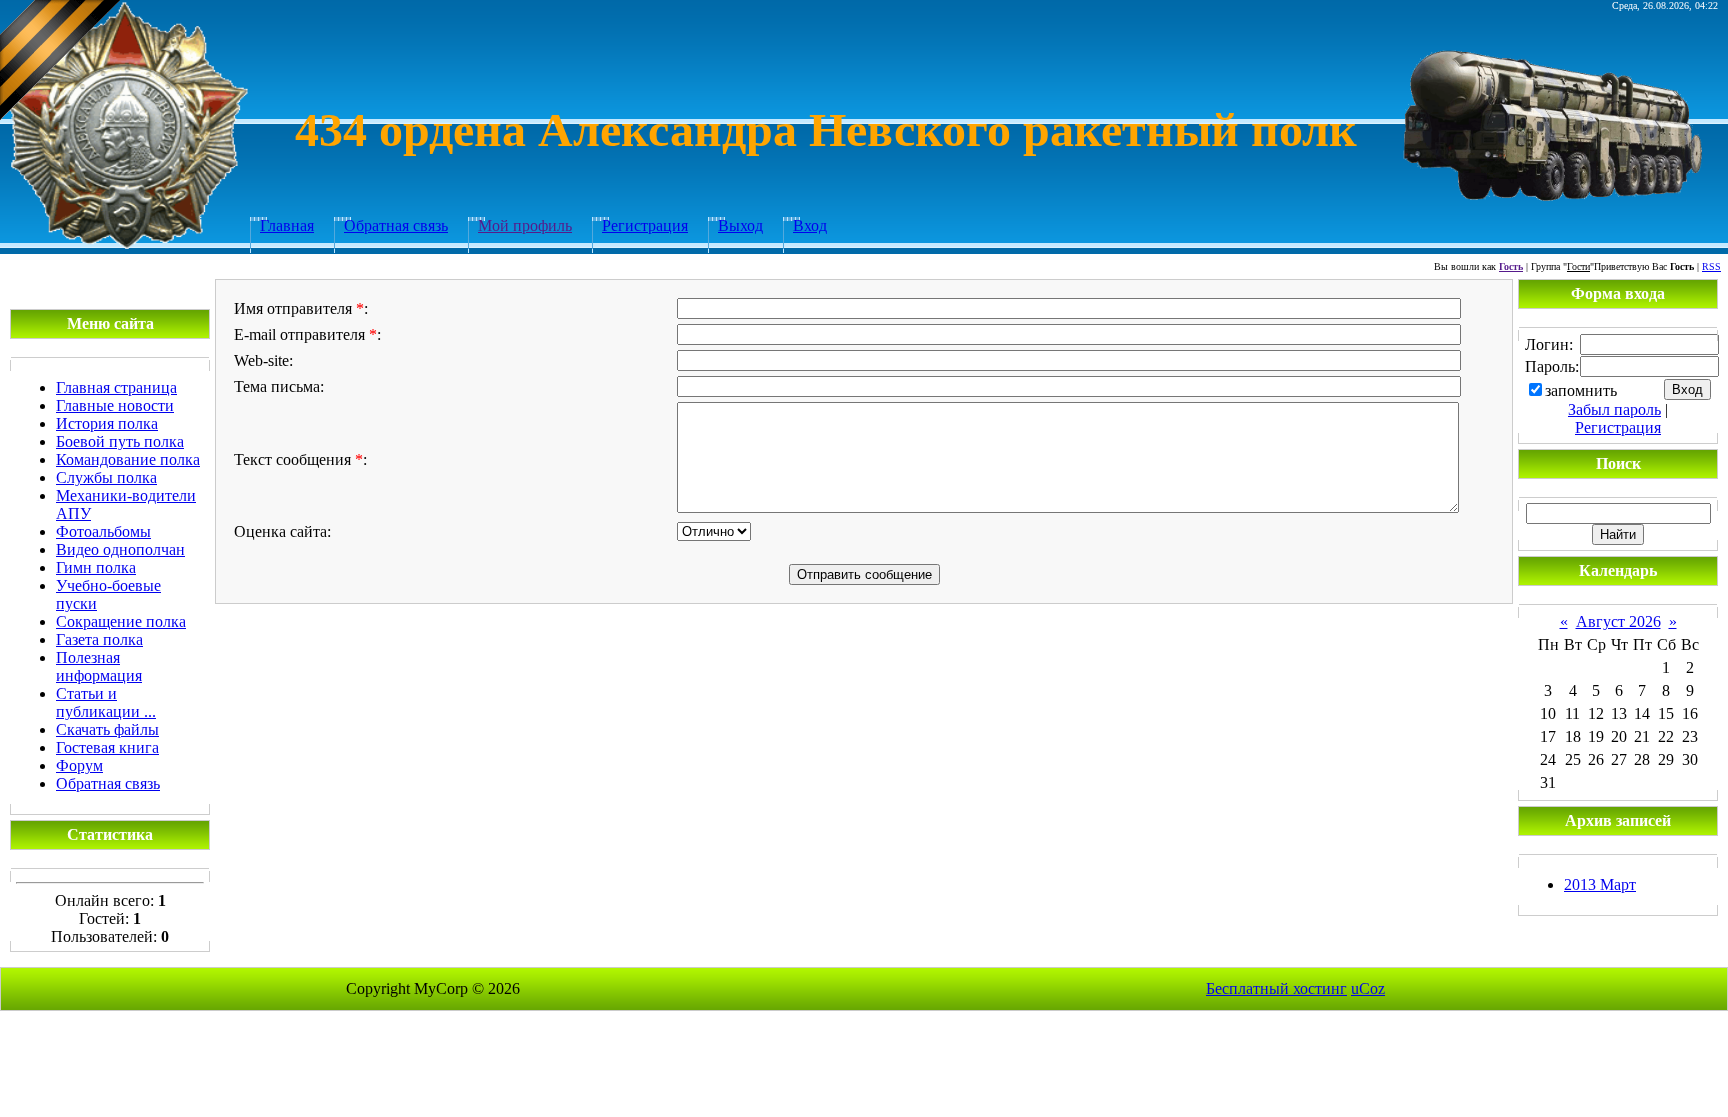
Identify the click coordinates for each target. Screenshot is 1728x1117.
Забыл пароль (1614, 409)
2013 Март (1600, 884)
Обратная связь (396, 225)
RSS (1711, 266)
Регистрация (645, 225)
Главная (287, 225)
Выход (740, 225)
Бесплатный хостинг (1276, 988)
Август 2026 (1618, 621)
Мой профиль (525, 225)
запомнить (1581, 390)
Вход (810, 225)
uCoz (1368, 988)
